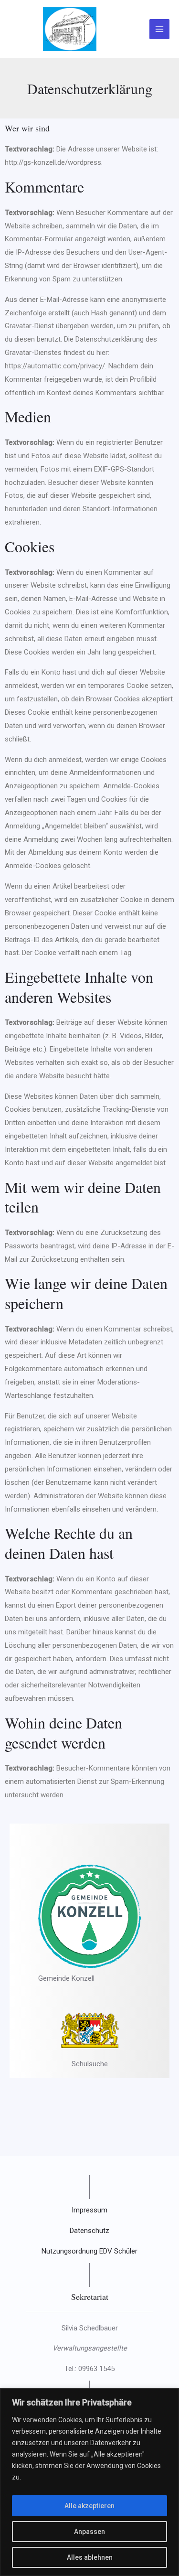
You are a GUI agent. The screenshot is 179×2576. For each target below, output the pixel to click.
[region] (89, 2482)
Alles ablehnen (90, 2557)
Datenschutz (89, 2231)
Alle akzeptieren (89, 2506)
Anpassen (89, 2532)
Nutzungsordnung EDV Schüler (89, 2251)
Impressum (89, 2210)
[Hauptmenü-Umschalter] (160, 29)
